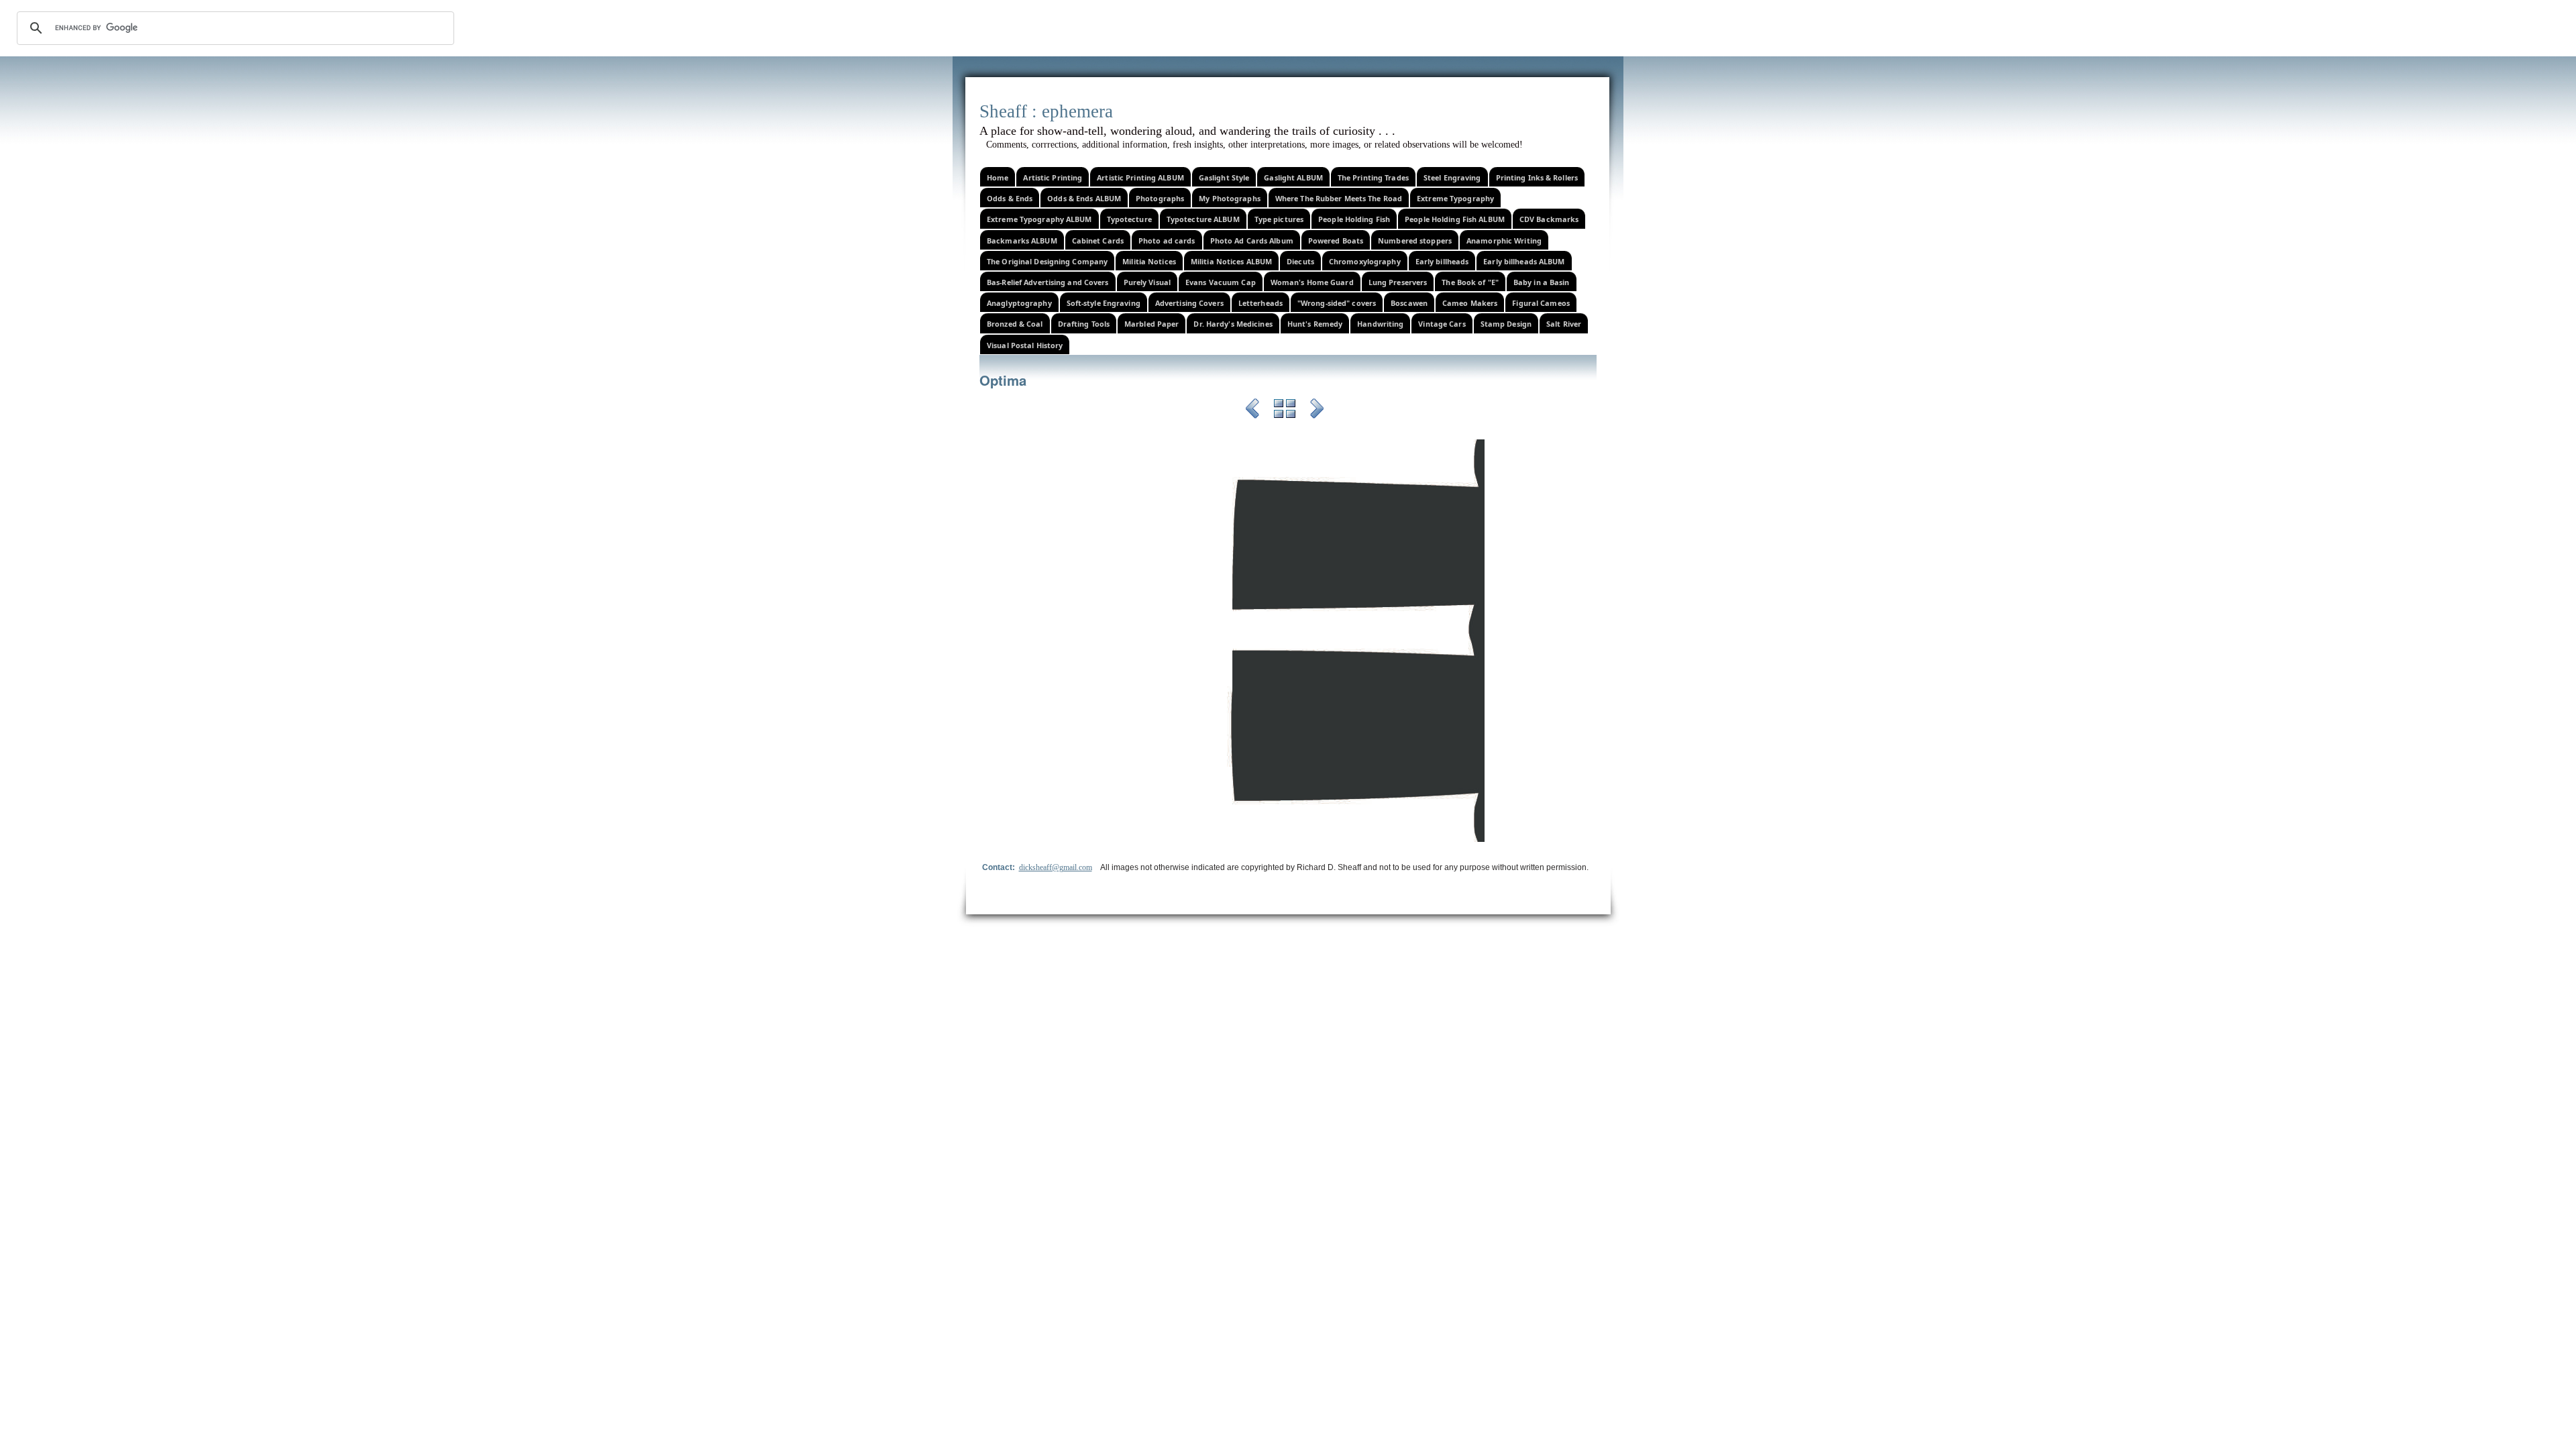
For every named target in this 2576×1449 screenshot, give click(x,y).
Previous (1252, 411)
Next (1317, 411)
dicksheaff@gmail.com (1056, 867)
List (1285, 411)
